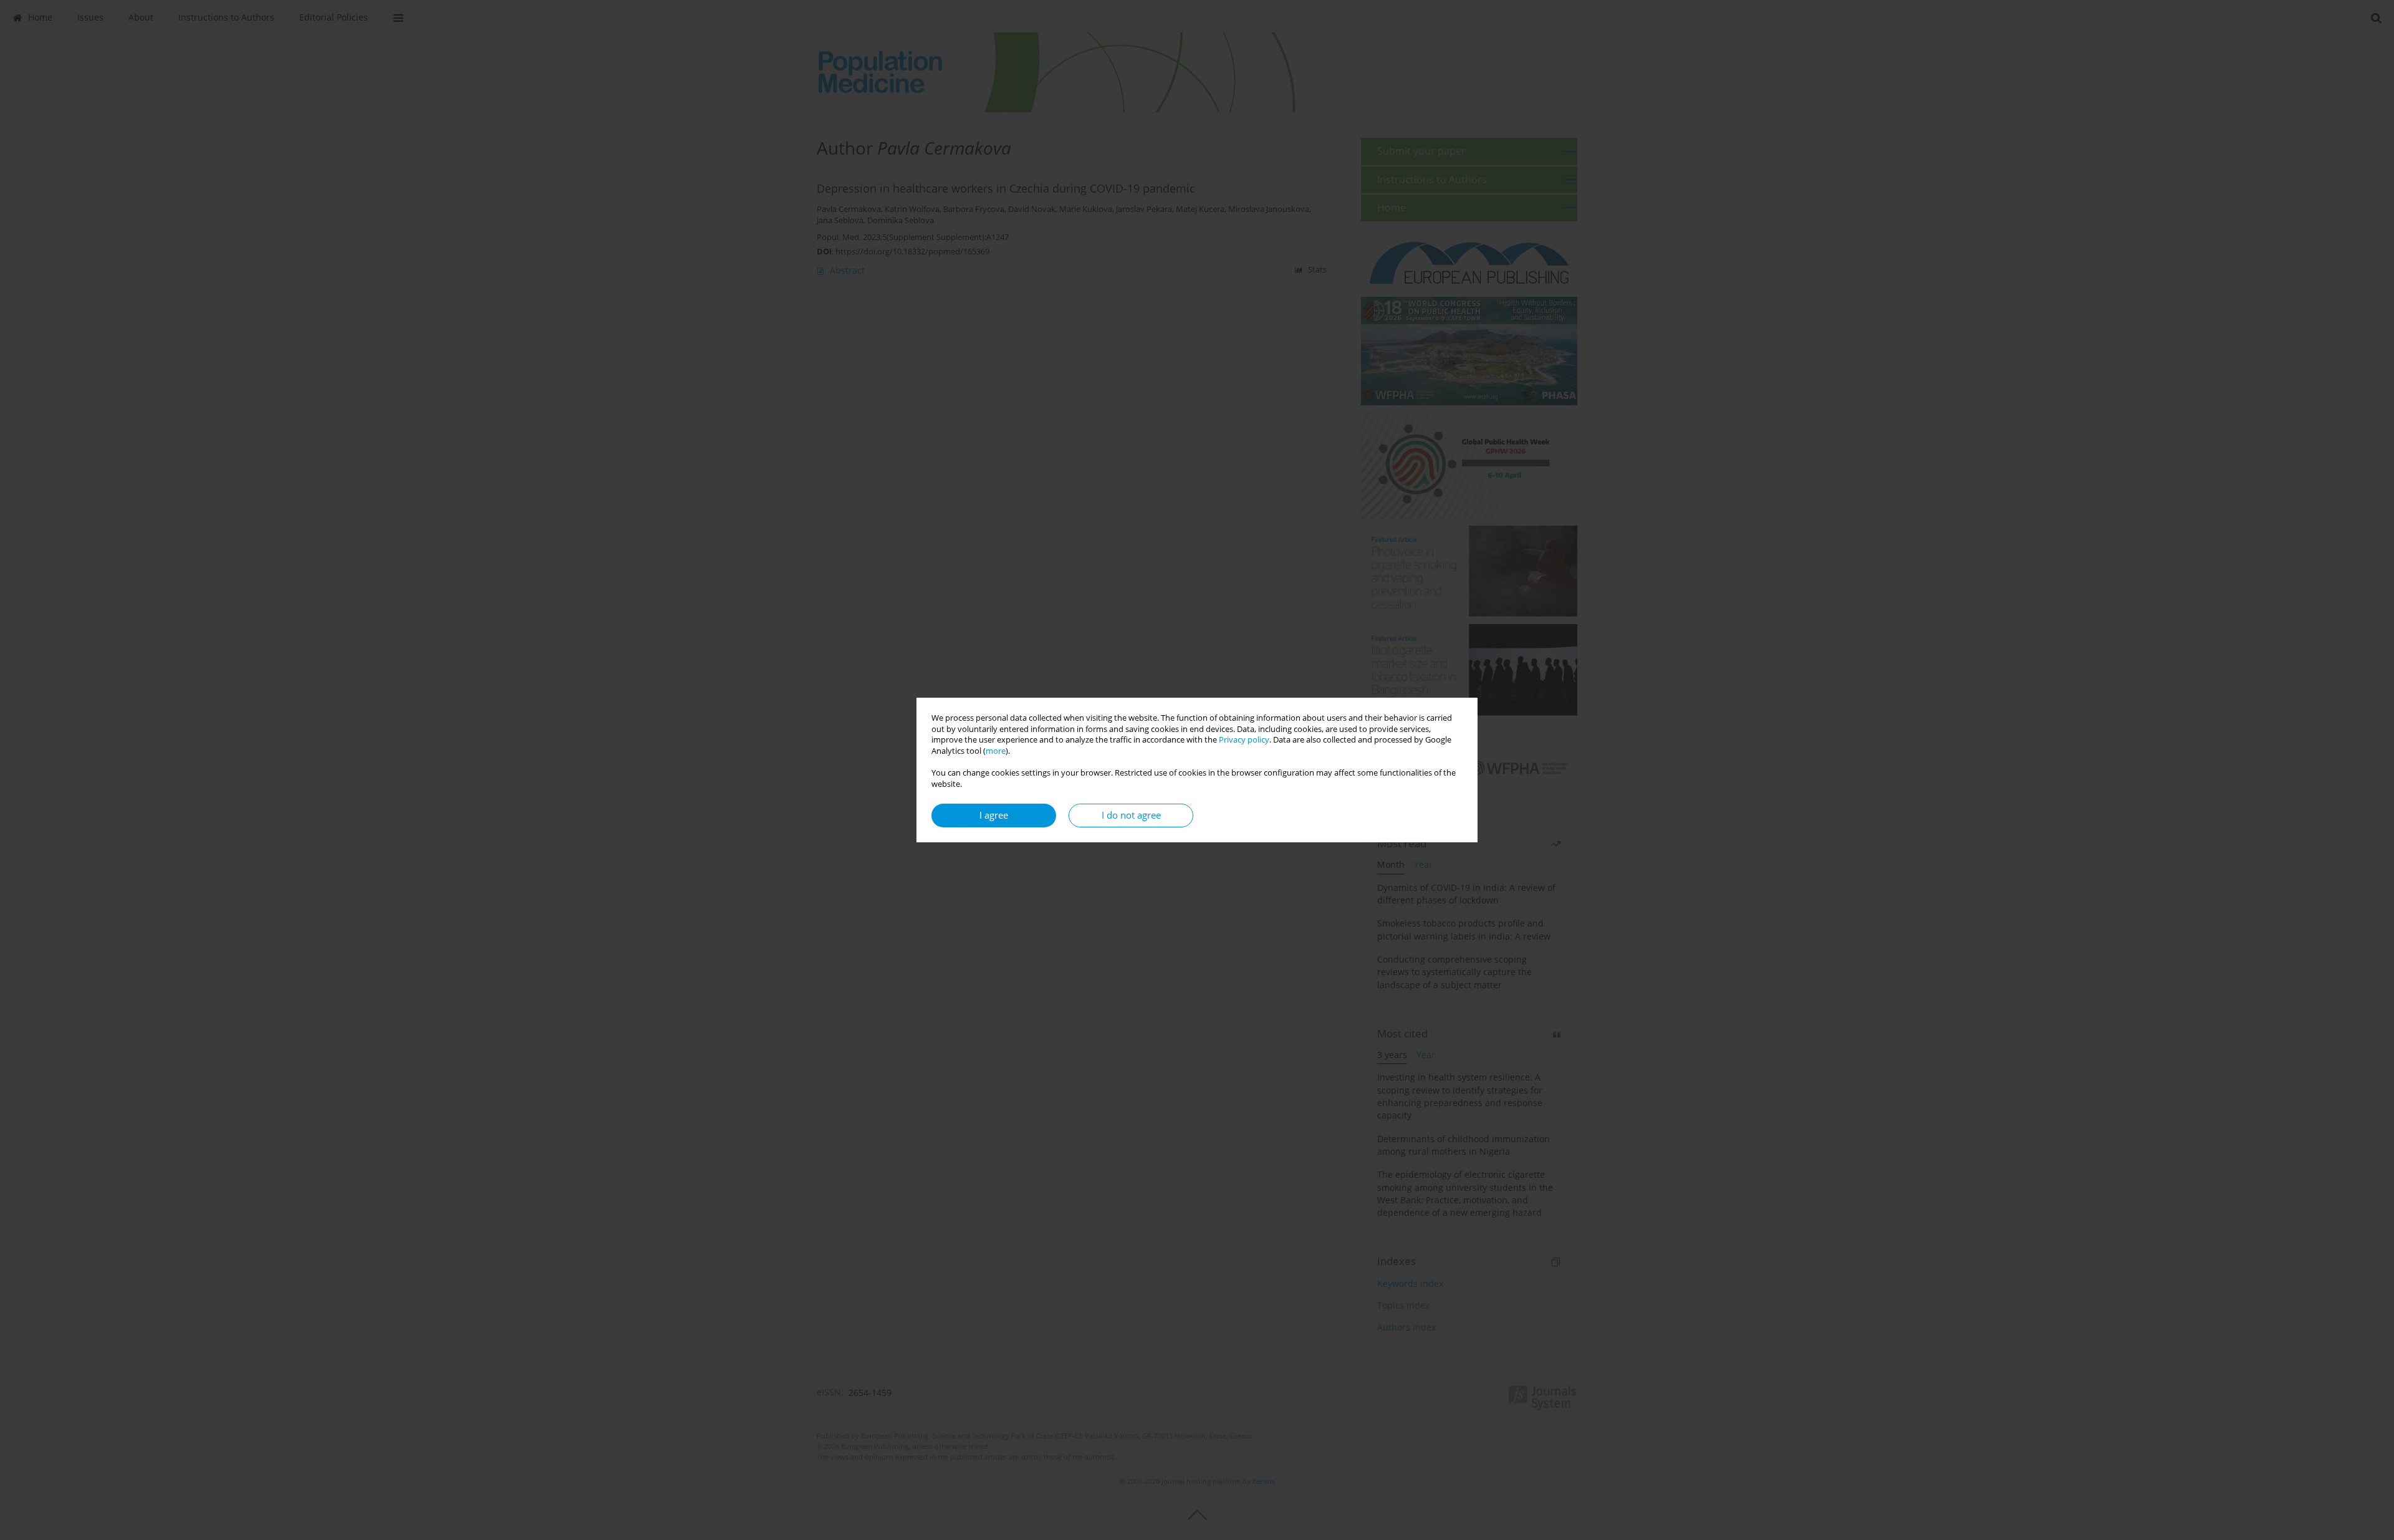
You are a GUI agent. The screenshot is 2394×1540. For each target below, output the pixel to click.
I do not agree (1131, 815)
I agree (994, 815)
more (996, 751)
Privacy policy (1244, 740)
